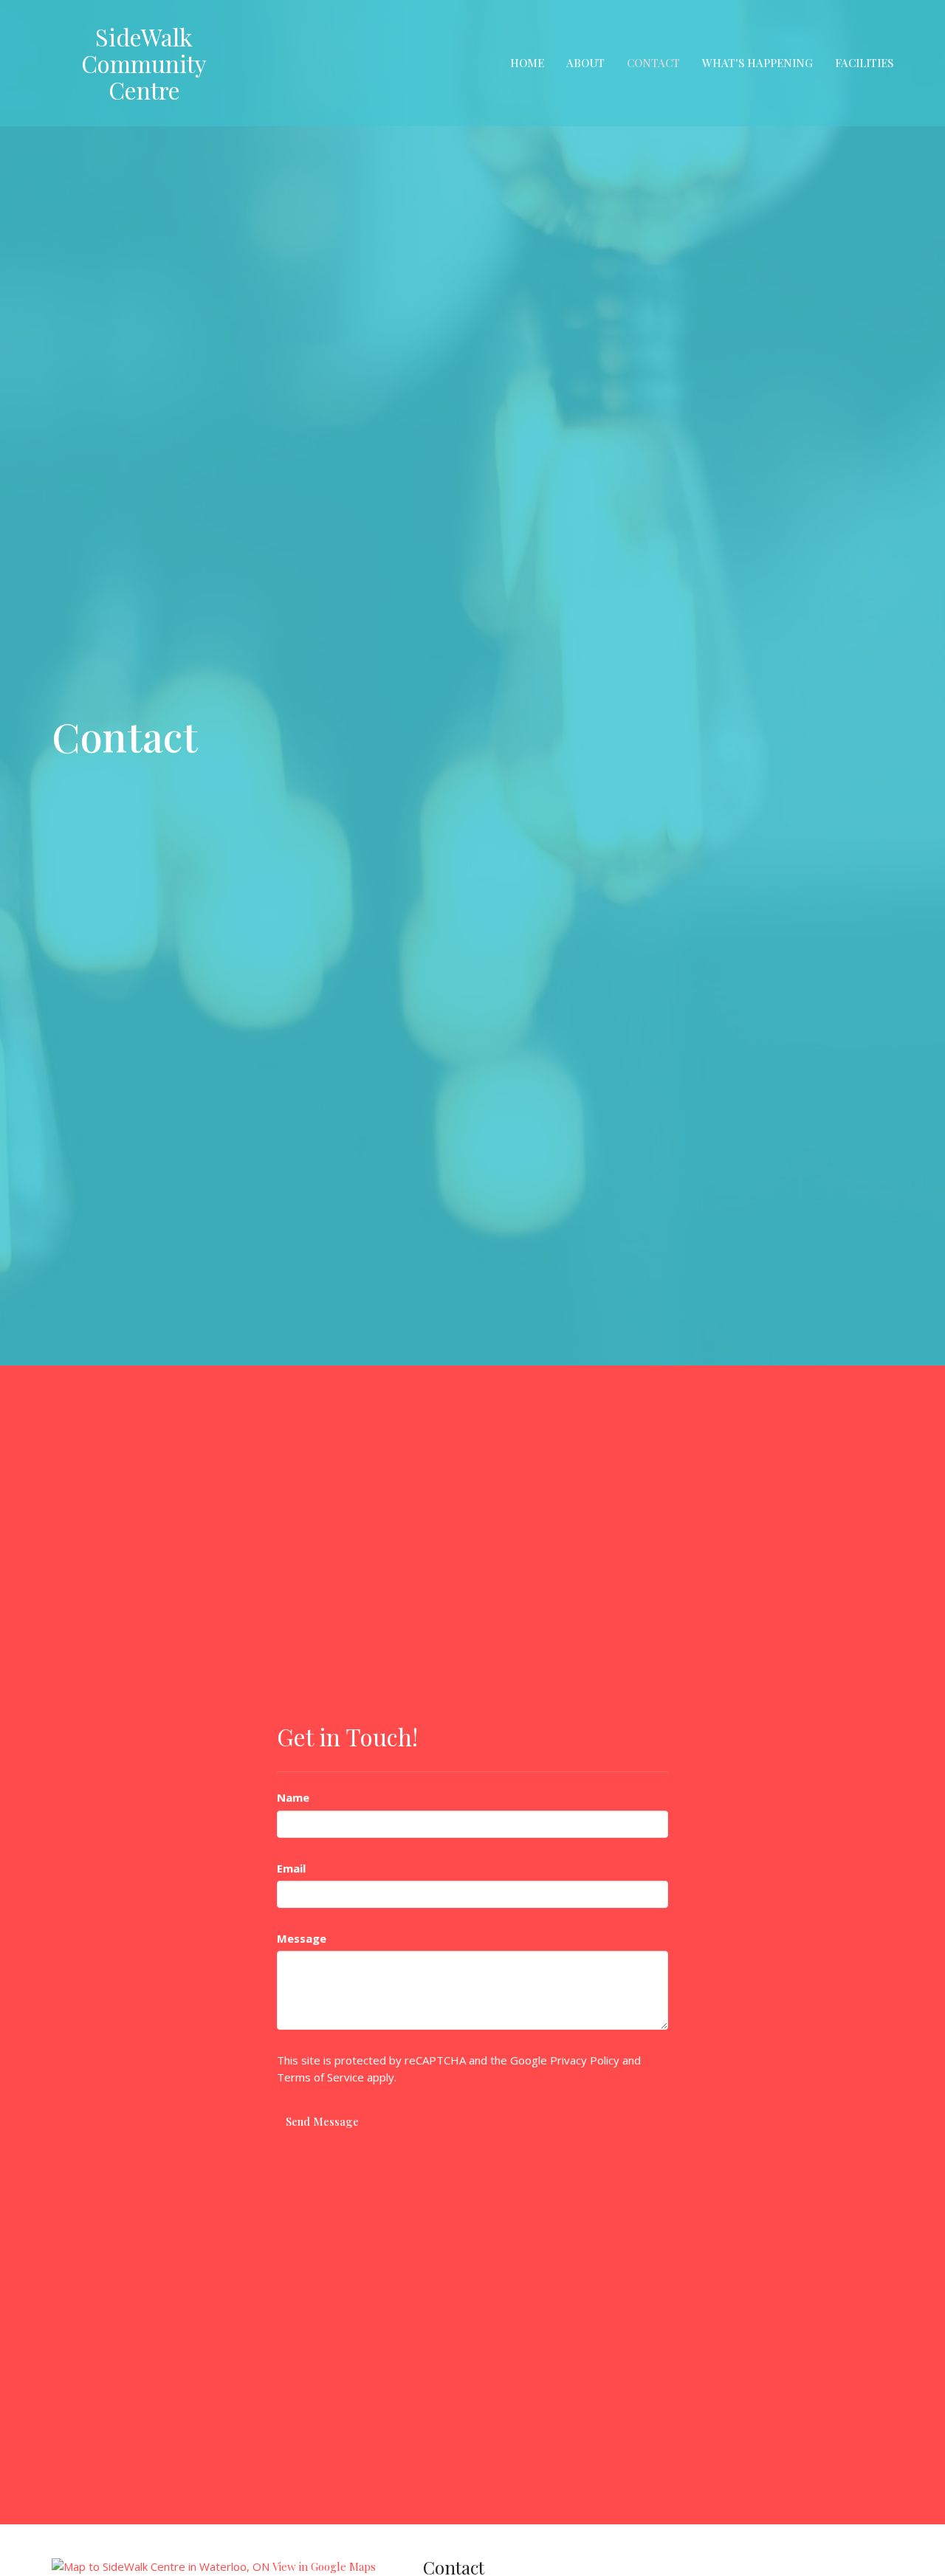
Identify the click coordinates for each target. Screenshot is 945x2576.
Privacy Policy (585, 2060)
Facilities (864, 63)
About (585, 63)
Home (527, 63)
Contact (653, 63)
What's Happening (757, 63)
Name (293, 1797)
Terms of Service (320, 2077)
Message (302, 1938)
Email (291, 1868)
